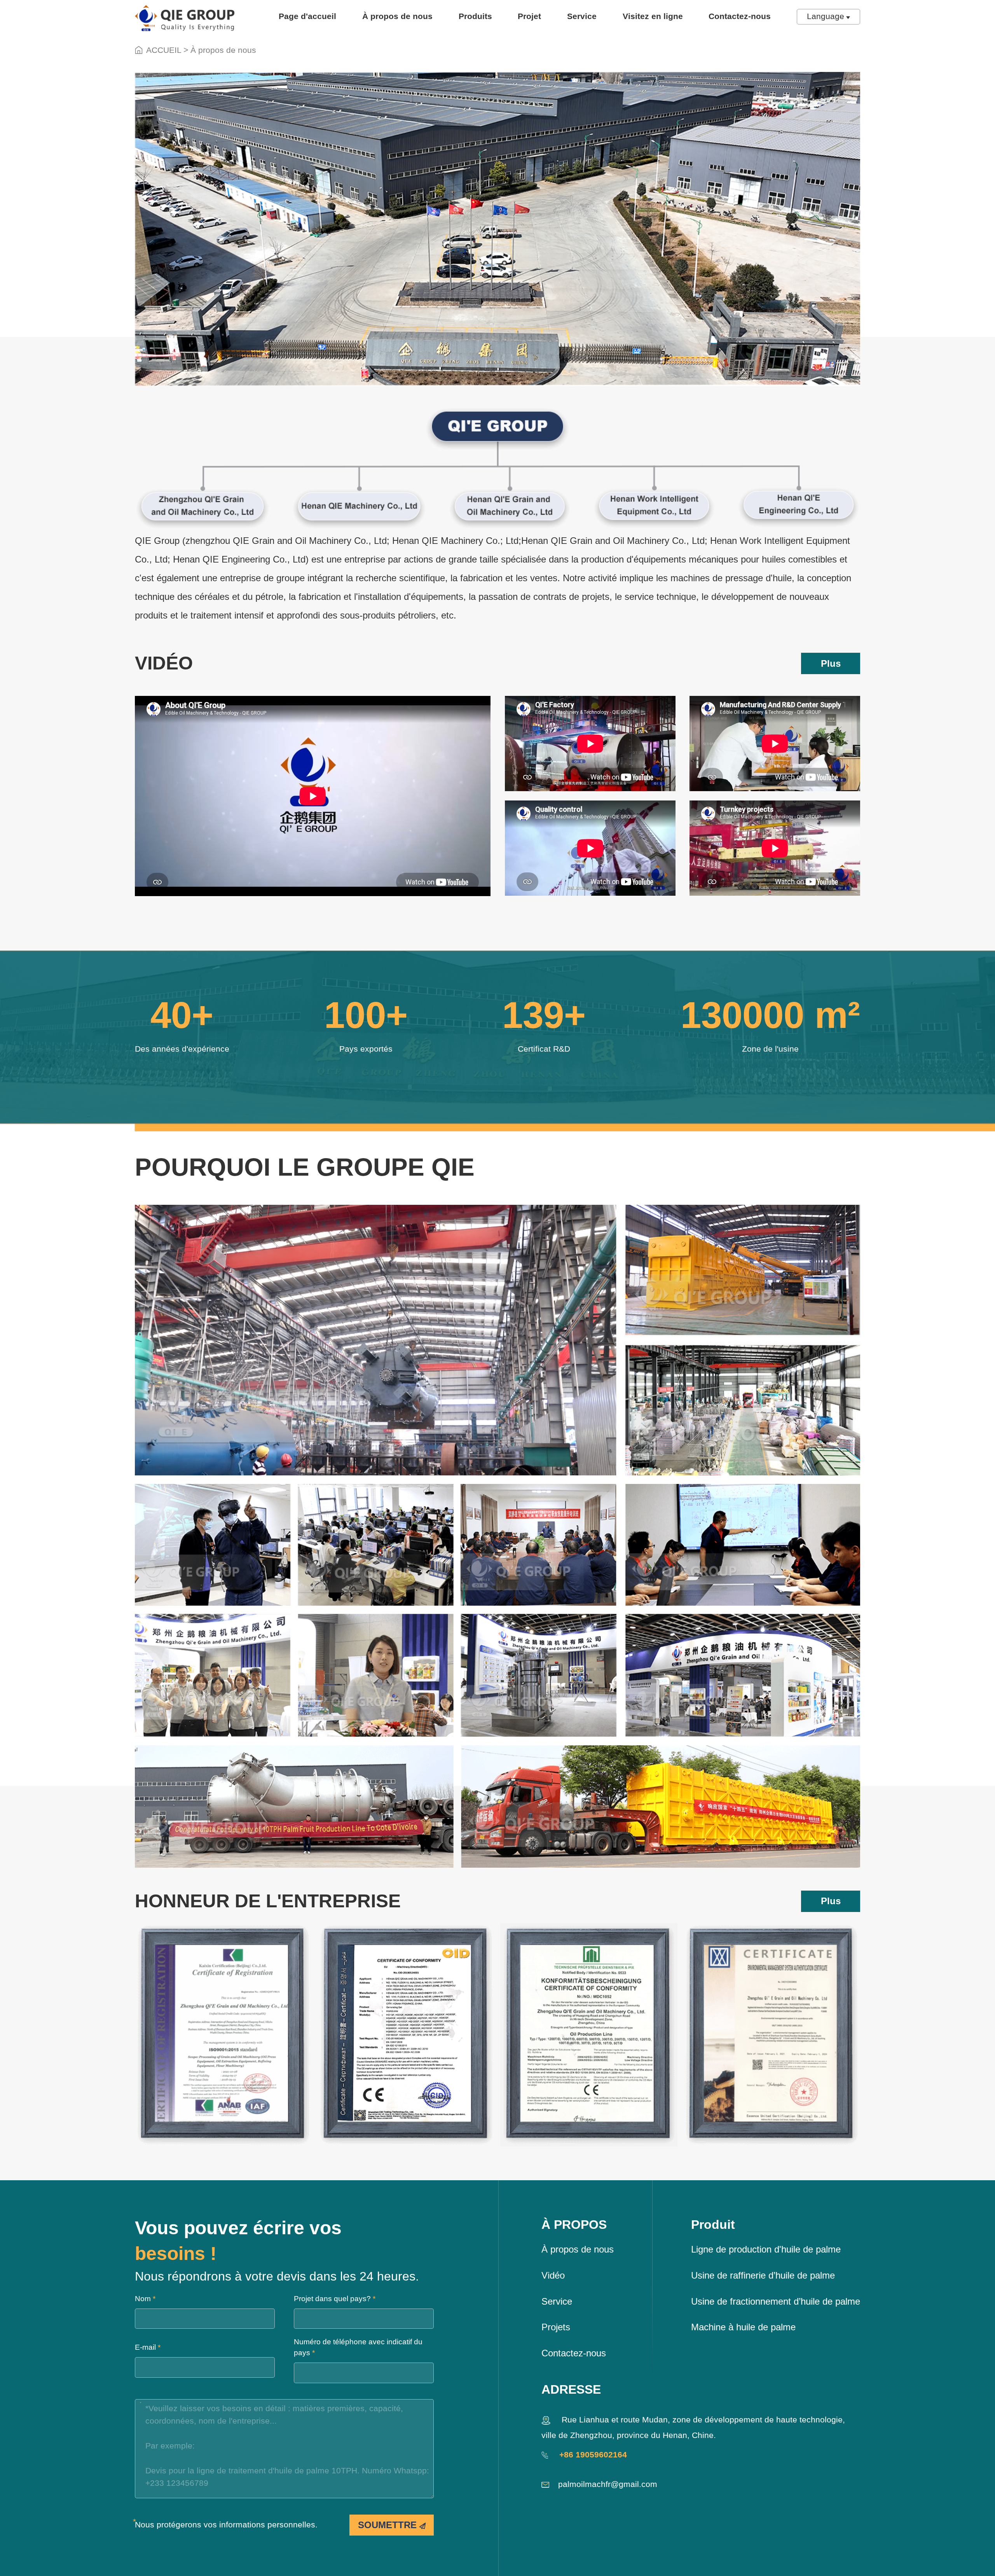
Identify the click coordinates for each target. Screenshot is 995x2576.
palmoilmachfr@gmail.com (608, 2484)
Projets (556, 2327)
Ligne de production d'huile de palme (766, 2249)
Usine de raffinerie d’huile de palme (763, 2275)
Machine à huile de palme (743, 2327)
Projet (529, 16)
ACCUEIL (164, 50)
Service (582, 16)
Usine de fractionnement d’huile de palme (776, 2301)
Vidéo (553, 2275)
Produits (475, 16)
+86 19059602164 (592, 2455)
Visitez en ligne (653, 16)
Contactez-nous (740, 16)
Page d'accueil (307, 16)
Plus (831, 663)
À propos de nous (397, 16)
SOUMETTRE (389, 2525)
